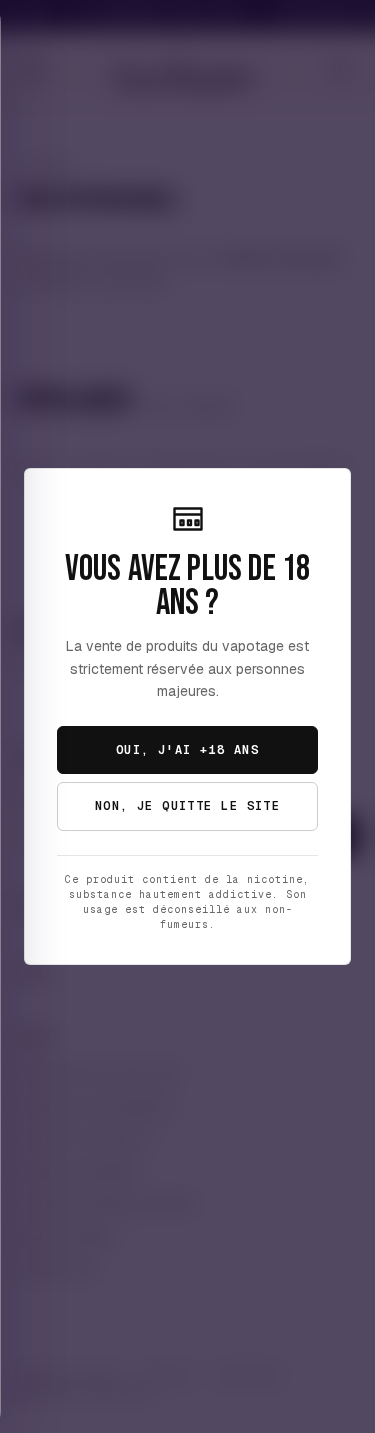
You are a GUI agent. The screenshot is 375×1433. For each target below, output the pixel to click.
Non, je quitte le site (188, 806)
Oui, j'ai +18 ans (187, 750)
